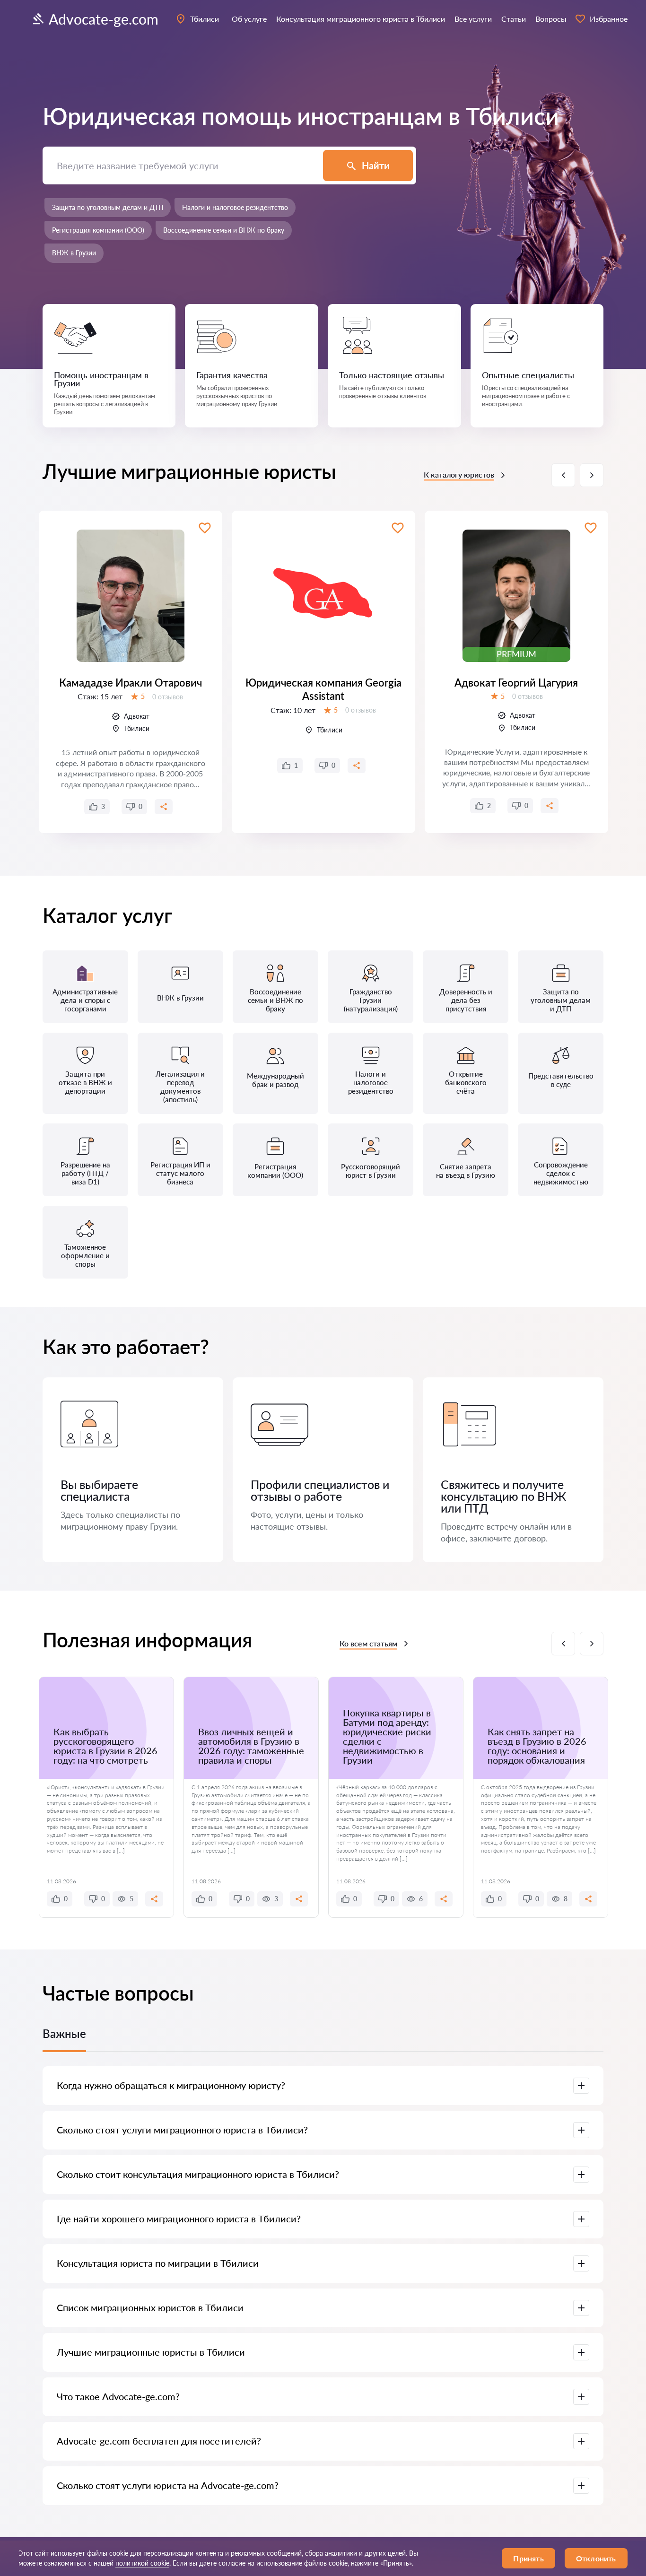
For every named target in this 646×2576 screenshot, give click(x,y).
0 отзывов (168, 697)
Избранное (609, 19)
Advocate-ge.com (104, 19)
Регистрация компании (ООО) (98, 230)
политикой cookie (142, 2563)
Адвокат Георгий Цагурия (516, 683)
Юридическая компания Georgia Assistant (323, 689)
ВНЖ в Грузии (74, 253)
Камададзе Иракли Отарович (131, 683)
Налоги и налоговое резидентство (235, 207)
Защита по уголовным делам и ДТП (108, 207)
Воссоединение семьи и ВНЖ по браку (224, 230)
